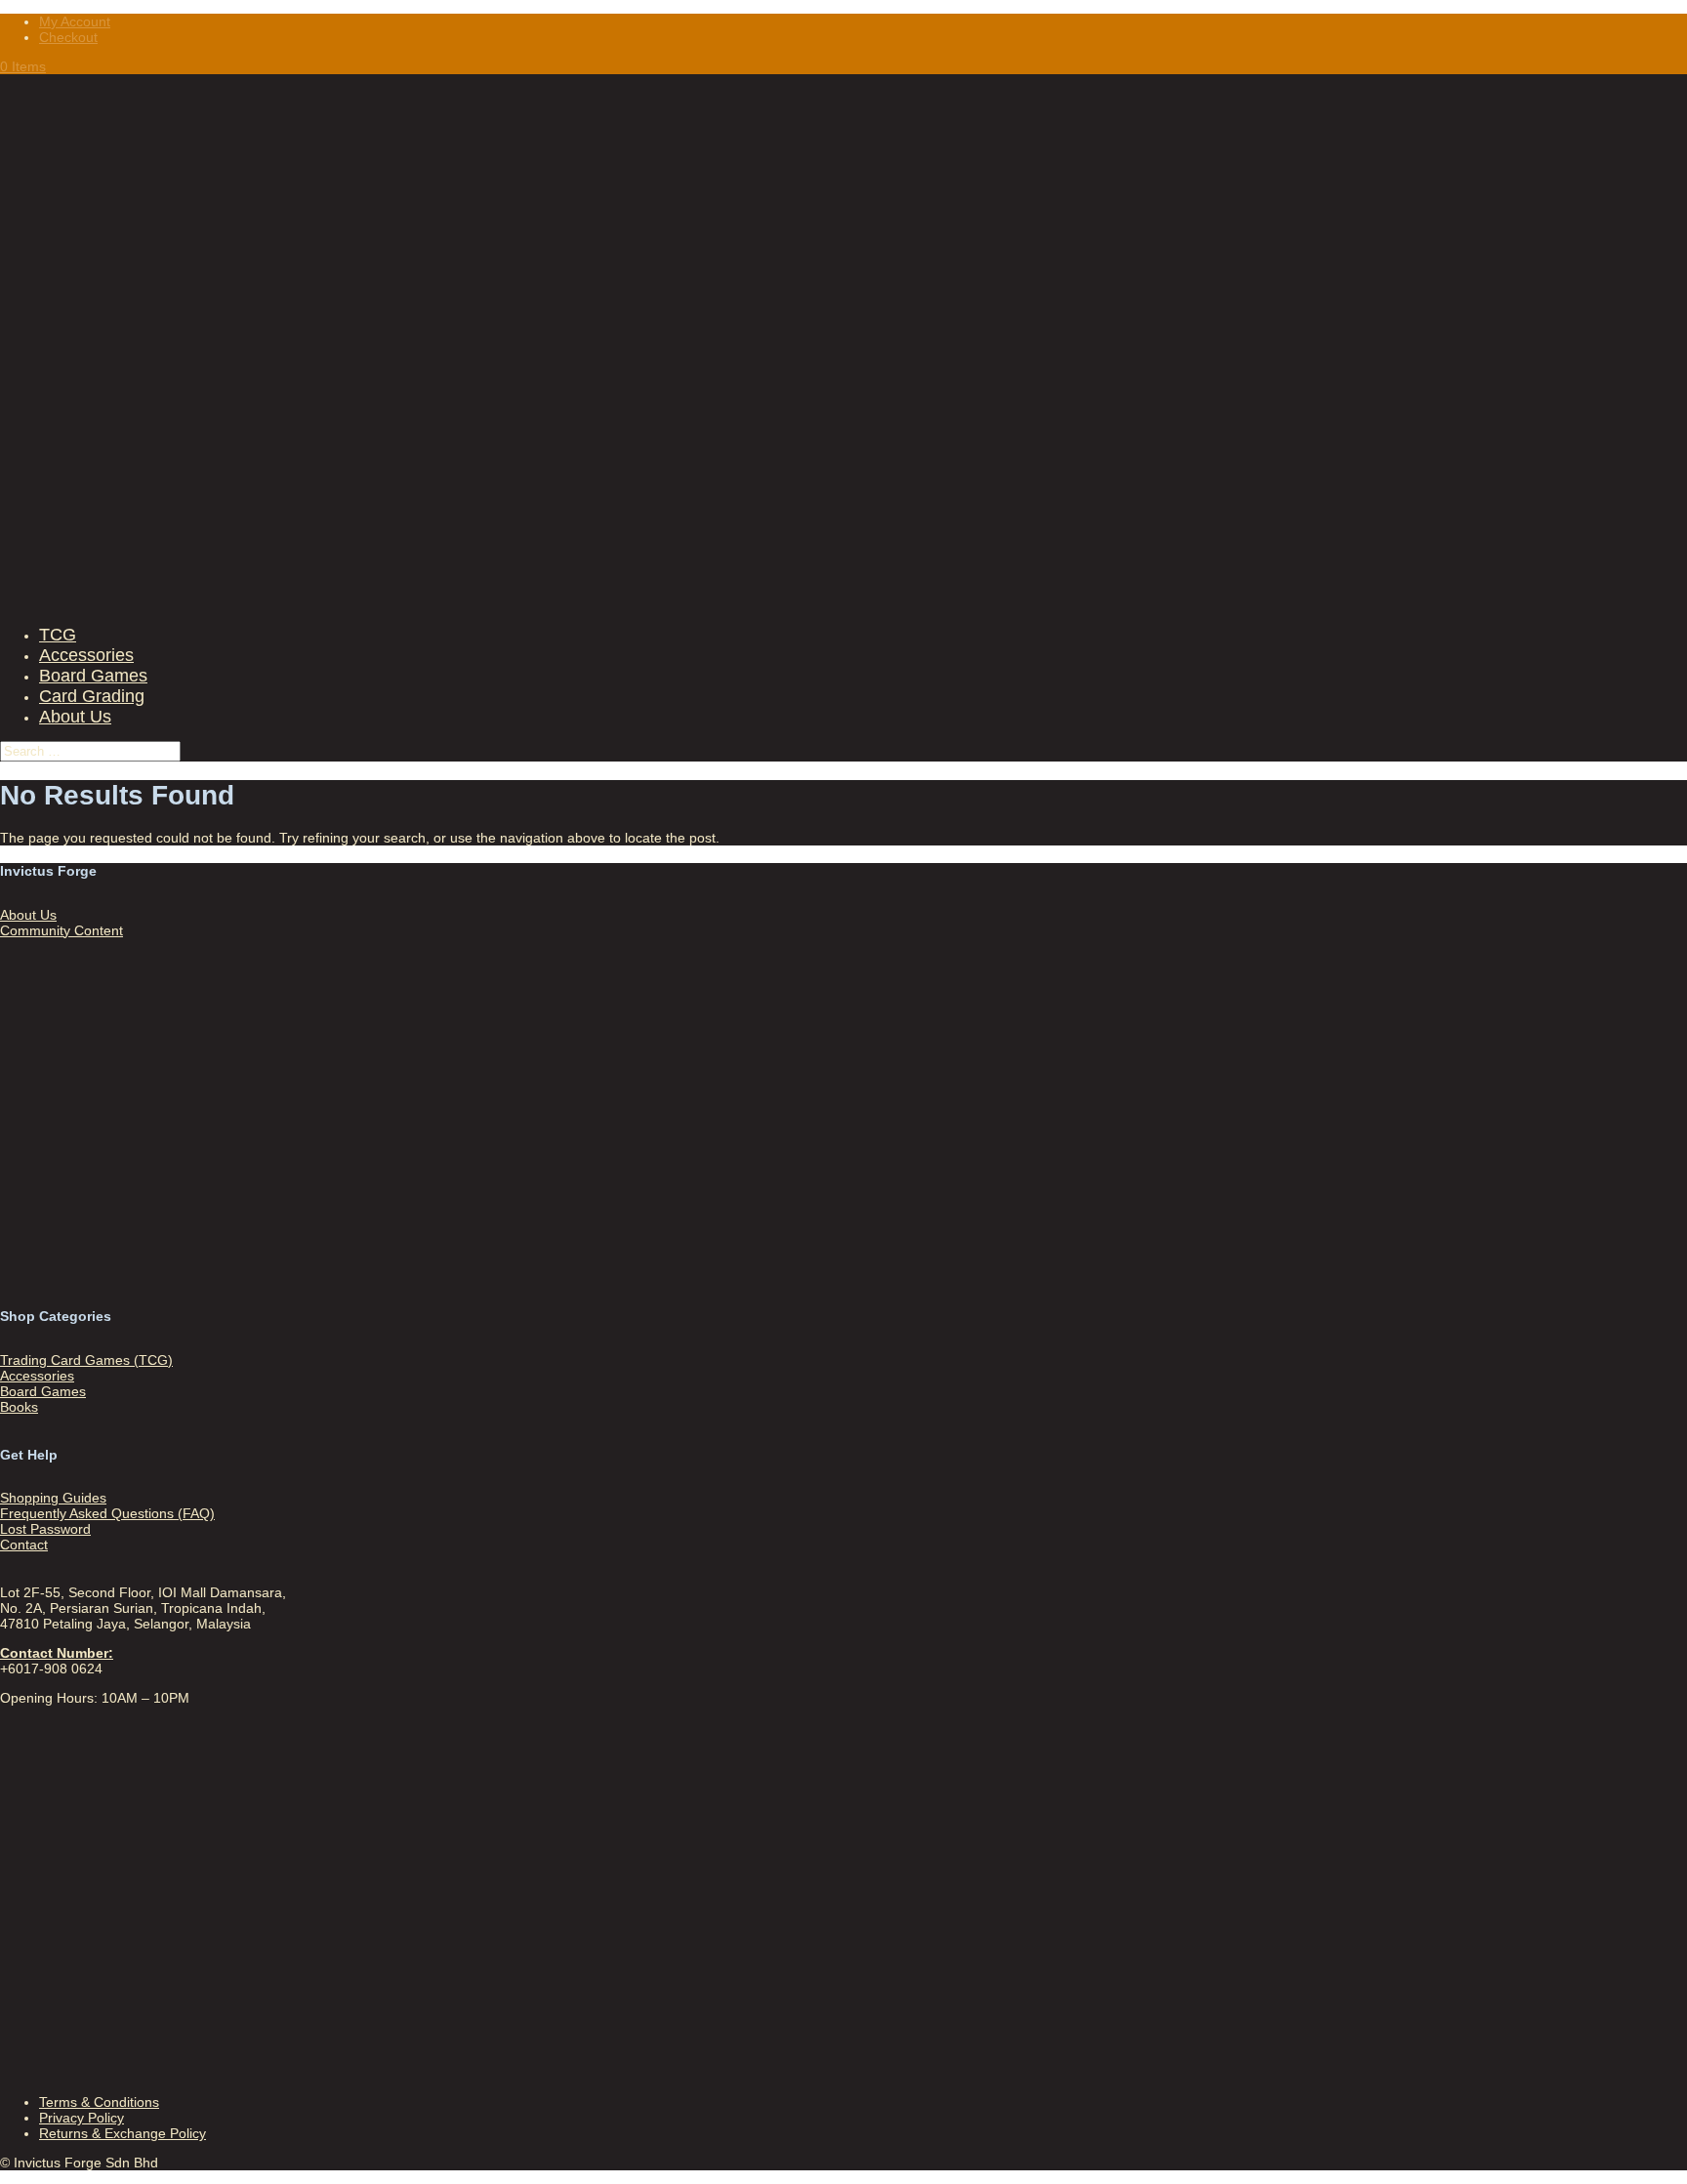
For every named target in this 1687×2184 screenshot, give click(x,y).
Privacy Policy (82, 2118)
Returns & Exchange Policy (123, 2133)
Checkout (68, 37)
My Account (75, 21)
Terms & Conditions (99, 2102)
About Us (75, 717)
